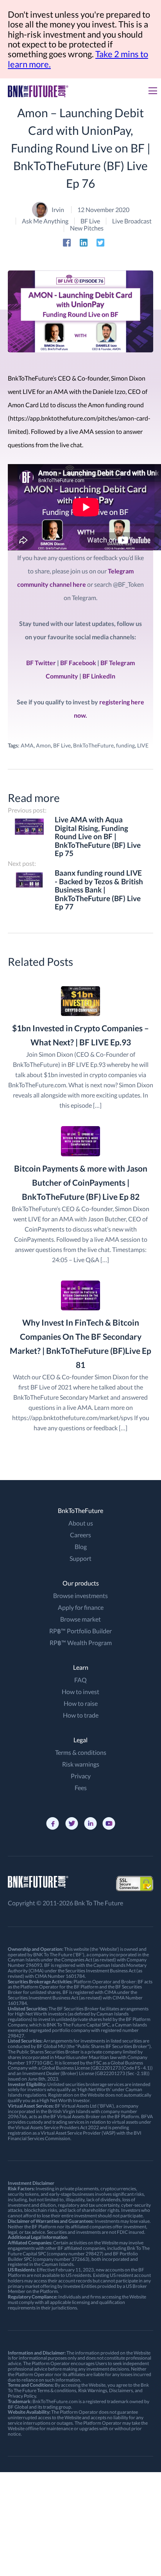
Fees (81, 1788)
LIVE (143, 745)
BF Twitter (41, 663)
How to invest (80, 1692)
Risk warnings (81, 1764)
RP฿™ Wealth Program (81, 1643)
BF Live (90, 221)
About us (81, 1523)
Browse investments (80, 1595)
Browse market (80, 1619)
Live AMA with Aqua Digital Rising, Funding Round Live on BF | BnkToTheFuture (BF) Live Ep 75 (98, 837)
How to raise (81, 1703)
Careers (80, 1535)
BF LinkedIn (99, 676)
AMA (27, 745)
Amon (43, 745)
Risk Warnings (93, 2390)
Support (80, 1558)
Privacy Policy (22, 2396)
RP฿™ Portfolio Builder (80, 1631)
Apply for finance (81, 1607)
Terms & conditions (81, 1752)
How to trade (81, 1715)
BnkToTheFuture (93, 745)
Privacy (81, 1776)
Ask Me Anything (45, 221)
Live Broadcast (132, 221)
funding (125, 745)
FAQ (80, 1680)
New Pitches (87, 228)
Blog (81, 1547)
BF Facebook (78, 663)
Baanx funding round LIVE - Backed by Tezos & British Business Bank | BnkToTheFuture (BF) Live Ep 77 (99, 890)
